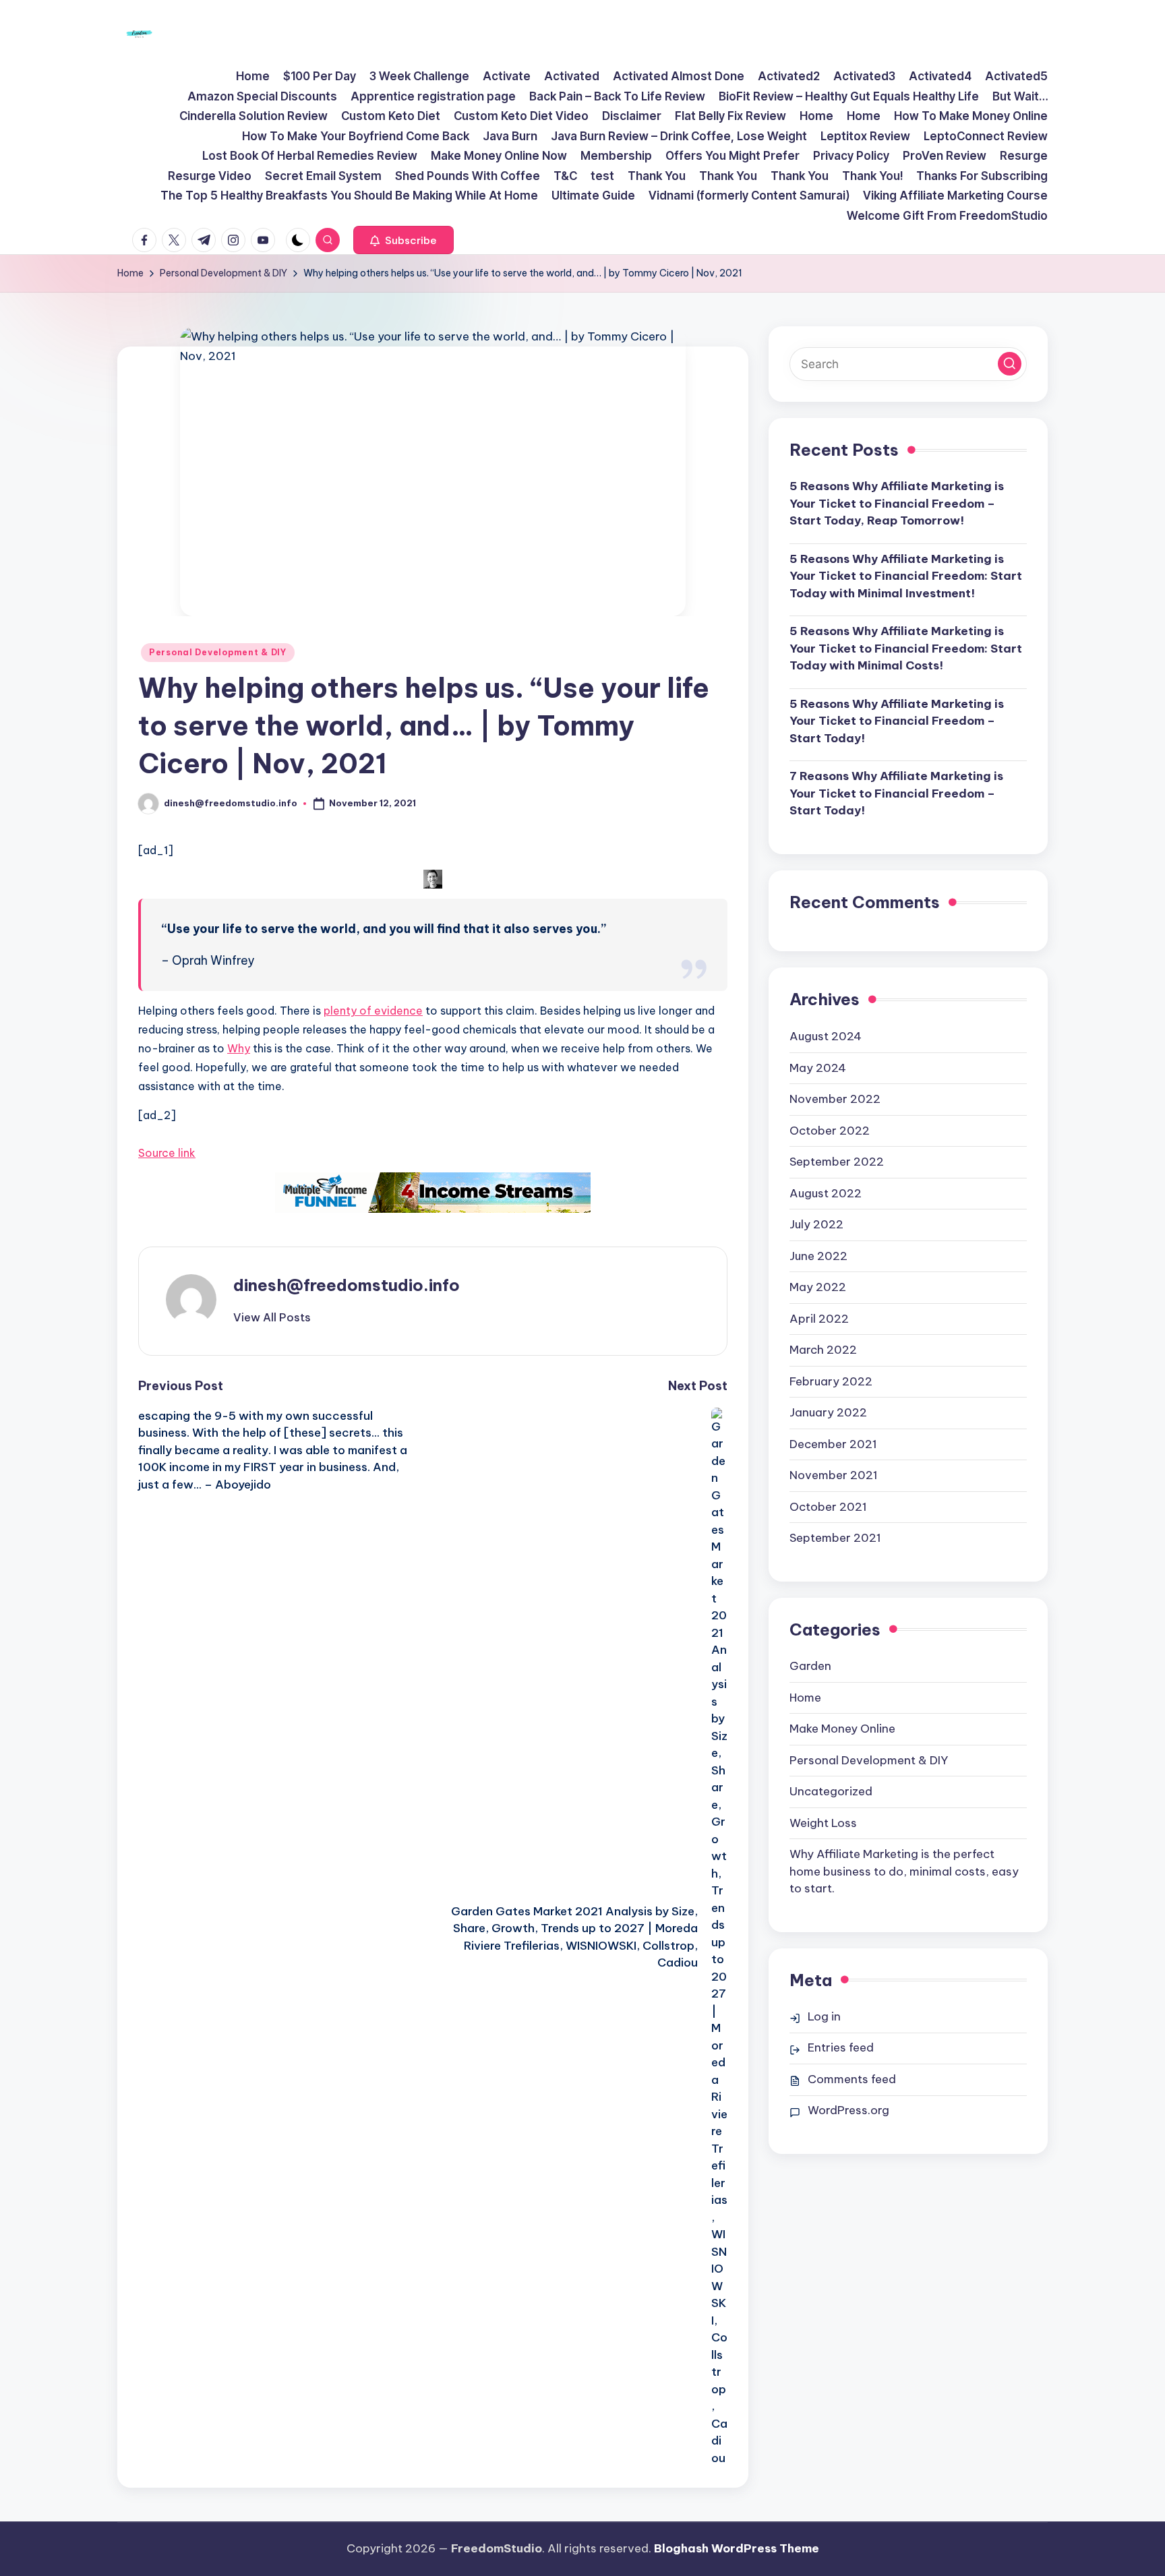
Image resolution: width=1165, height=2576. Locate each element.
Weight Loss (823, 1822)
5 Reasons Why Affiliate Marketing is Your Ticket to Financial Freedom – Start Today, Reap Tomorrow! (897, 503)
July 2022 (816, 1224)
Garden (810, 1666)
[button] (404, 240)
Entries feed (841, 2047)
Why (239, 1048)
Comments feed (852, 2079)
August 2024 (826, 1036)
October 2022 (830, 1130)
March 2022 (823, 1350)
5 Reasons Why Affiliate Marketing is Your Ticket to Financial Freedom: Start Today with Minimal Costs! (906, 648)
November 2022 (835, 1099)
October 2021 (828, 1506)
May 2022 (818, 1287)
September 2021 (835, 1538)
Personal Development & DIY (218, 652)
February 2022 (831, 1381)
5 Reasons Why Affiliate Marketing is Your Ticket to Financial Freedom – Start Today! (897, 721)
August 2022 (826, 1193)
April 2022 (819, 1318)
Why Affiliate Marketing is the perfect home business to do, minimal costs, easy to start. (904, 1871)
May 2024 (818, 1067)
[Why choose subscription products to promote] (433, 1193)
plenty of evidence (373, 1011)
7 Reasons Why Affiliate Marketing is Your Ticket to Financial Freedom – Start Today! (896, 793)
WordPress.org (848, 2110)
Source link (167, 1153)
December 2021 (833, 1443)
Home (805, 1697)
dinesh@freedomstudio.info (347, 1285)
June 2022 (818, 1255)
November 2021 (834, 1475)
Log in (824, 2016)
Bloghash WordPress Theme (737, 2548)
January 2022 (828, 1412)
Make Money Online (842, 1729)
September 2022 (837, 1162)
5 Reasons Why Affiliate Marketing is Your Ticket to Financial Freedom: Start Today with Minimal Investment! (906, 576)
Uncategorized (831, 1791)
